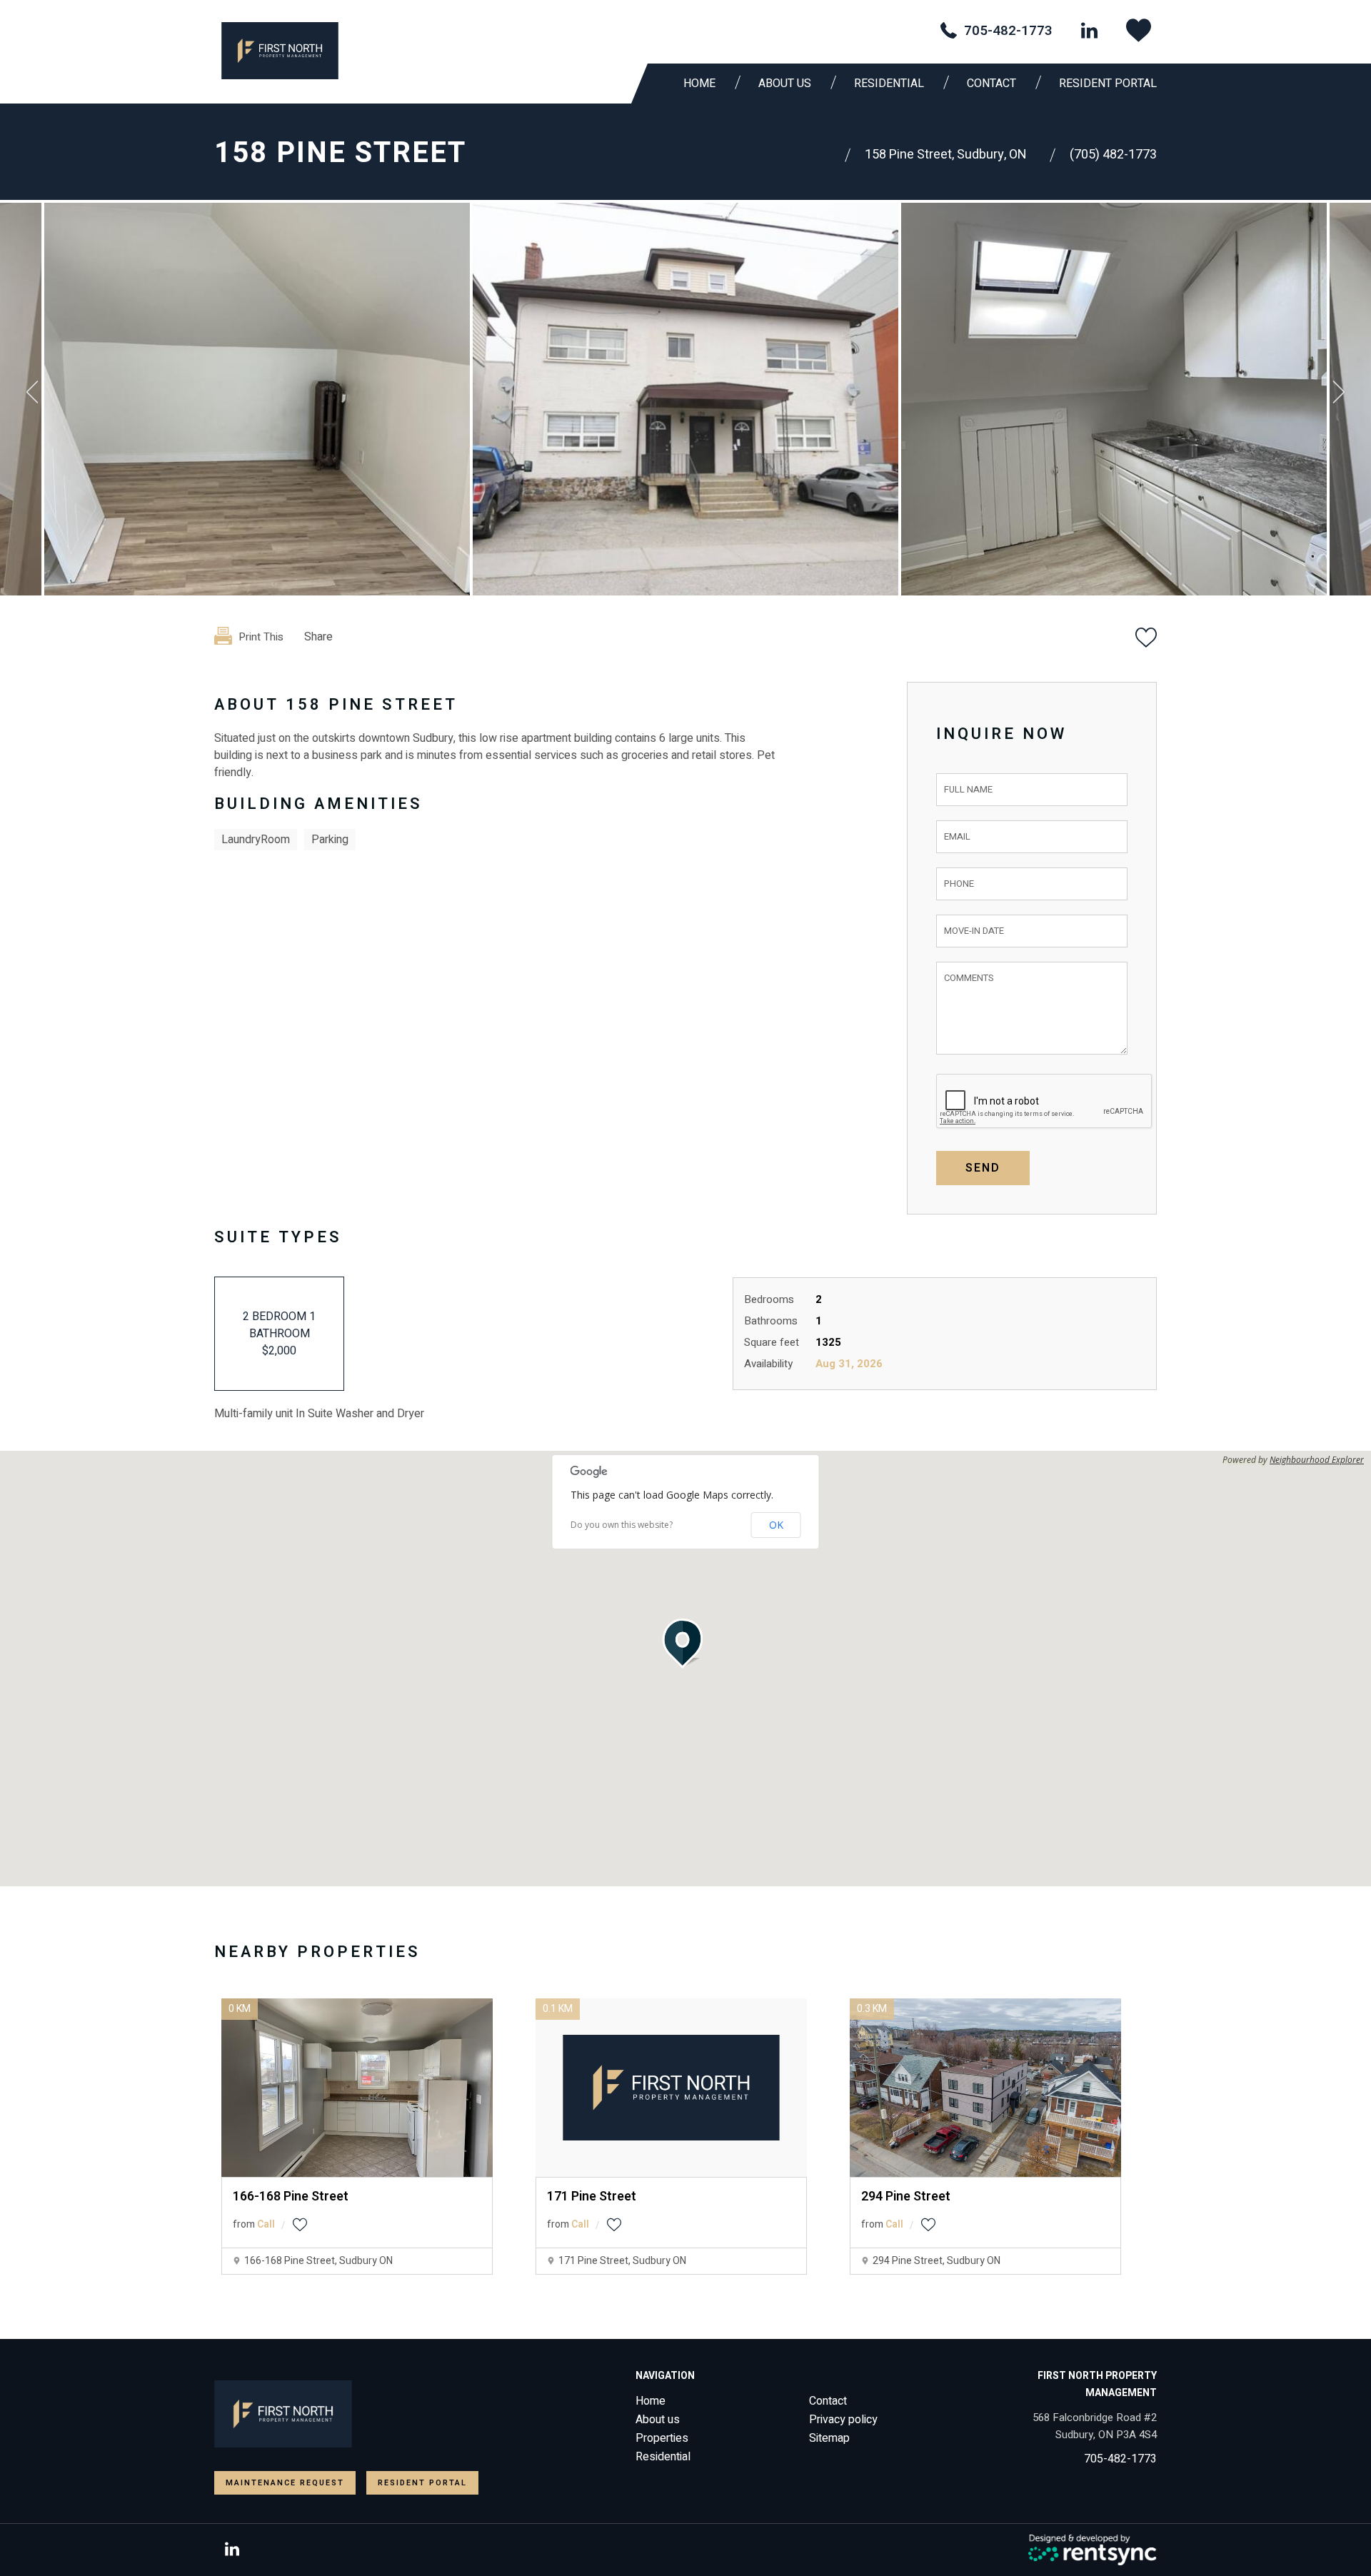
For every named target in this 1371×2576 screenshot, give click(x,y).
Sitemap (829, 2438)
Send (983, 1168)
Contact (991, 84)
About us (785, 84)
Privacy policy (843, 2420)
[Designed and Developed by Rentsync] (1093, 2550)
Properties (662, 2438)
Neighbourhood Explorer (1317, 1460)
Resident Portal (1108, 84)
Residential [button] (889, 84)
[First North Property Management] (280, 51)
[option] (685, 399)
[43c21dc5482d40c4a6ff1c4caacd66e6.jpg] (257, 399)
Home (699, 84)
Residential (663, 2457)
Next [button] (1339, 392)
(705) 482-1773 (1113, 155)
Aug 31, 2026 (849, 1364)
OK (776, 1525)
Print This (260, 637)
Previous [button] (32, 392)
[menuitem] (703, 84)
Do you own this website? (622, 1525)
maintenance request (285, 2483)
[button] (685, 1644)
